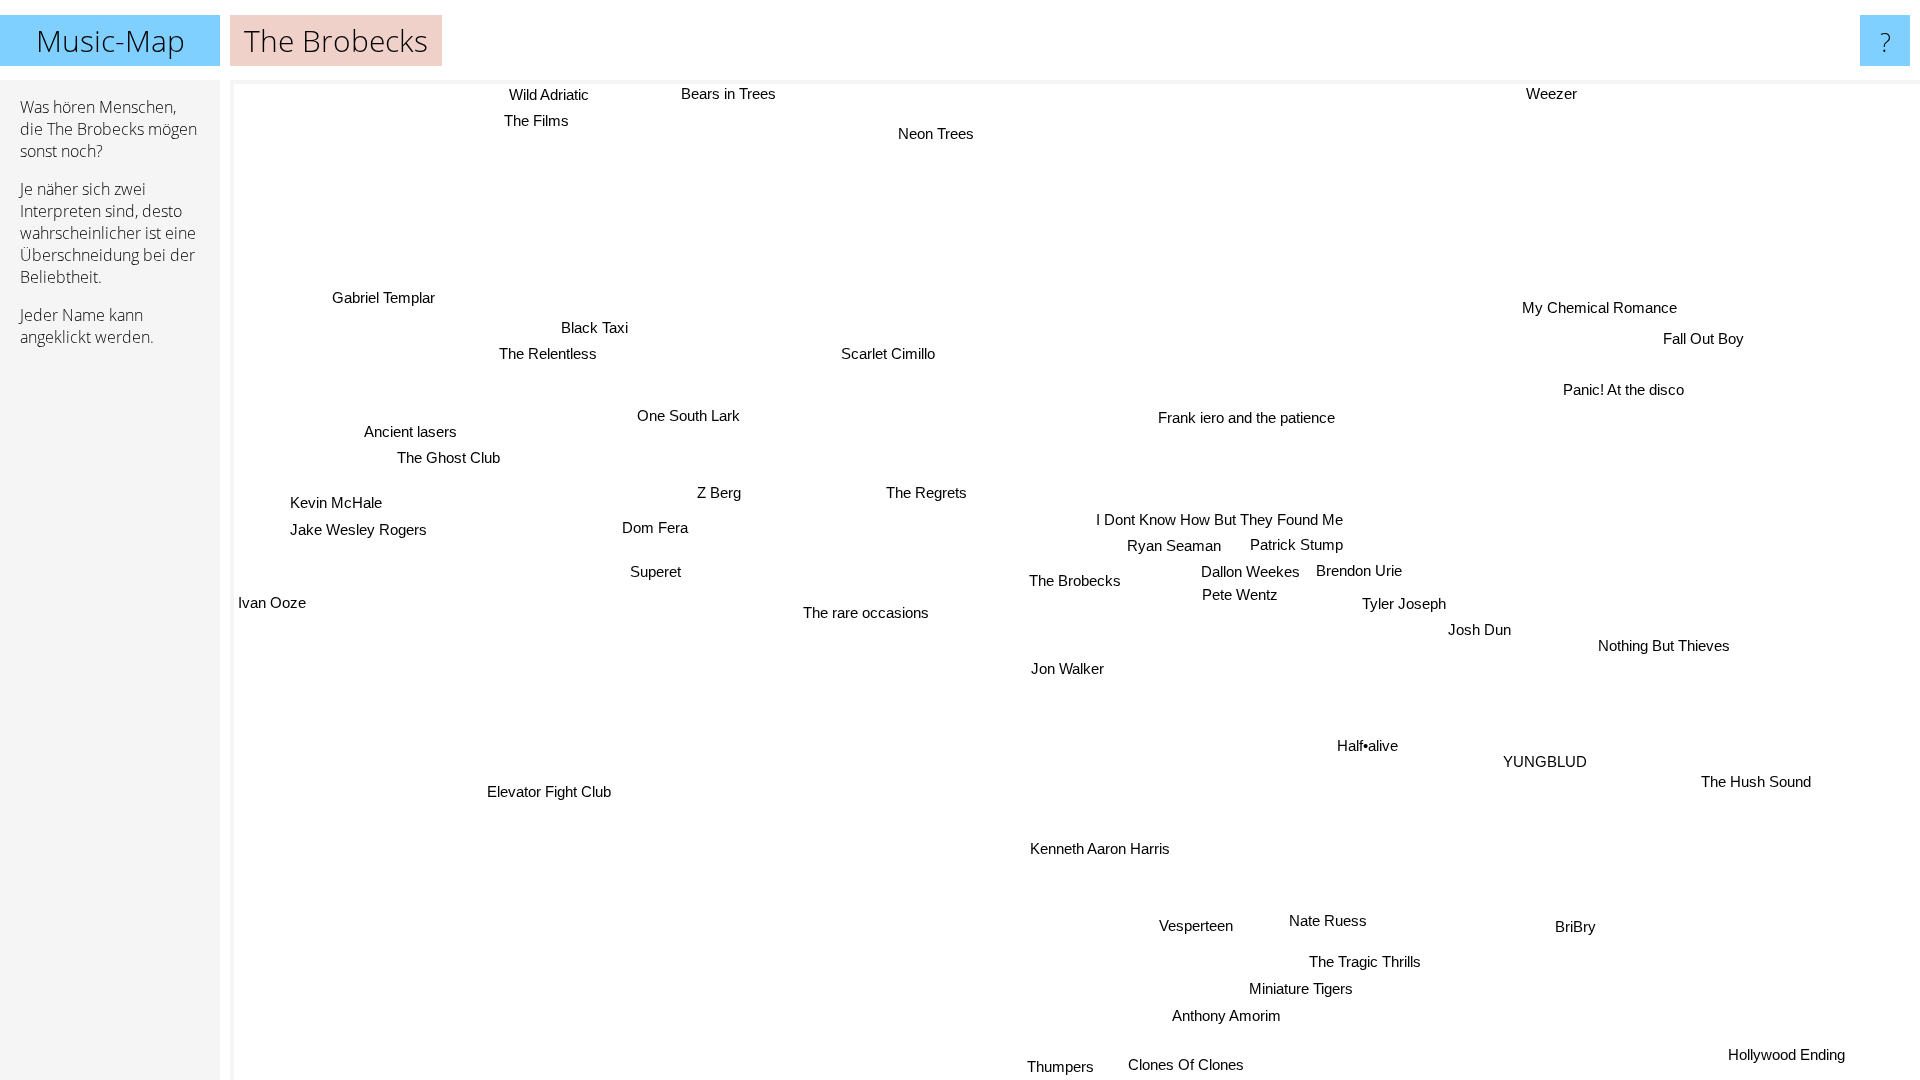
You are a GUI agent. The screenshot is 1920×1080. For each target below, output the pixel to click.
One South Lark (689, 417)
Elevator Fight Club (547, 790)
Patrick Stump (1296, 545)
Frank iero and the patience (1246, 417)
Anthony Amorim (1223, 1015)
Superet (655, 570)
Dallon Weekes (1250, 572)
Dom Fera (655, 527)
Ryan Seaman (1174, 546)
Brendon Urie (1359, 571)
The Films (534, 121)
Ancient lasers (411, 429)
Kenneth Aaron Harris (1100, 849)
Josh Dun (1479, 630)
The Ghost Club (449, 455)
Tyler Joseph (1404, 603)
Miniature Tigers (1316, 988)
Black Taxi (594, 326)
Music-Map (110, 40)
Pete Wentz (1239, 595)
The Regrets (927, 491)
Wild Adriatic (548, 95)
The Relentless (549, 353)
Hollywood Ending (1787, 1054)
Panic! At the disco (1623, 389)
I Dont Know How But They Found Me (1219, 520)
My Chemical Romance (1599, 307)
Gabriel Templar (388, 290)
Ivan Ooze (272, 600)
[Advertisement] (110, 669)
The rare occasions (866, 612)
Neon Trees (946, 132)
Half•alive (1366, 746)
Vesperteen (1195, 925)
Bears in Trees (728, 93)
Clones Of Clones (1181, 1065)
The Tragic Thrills (1366, 961)
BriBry (1576, 926)
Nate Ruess (1329, 920)
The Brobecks (1075, 580)
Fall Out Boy (1703, 338)
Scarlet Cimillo (889, 353)
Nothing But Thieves (1664, 645)
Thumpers (1062, 1066)
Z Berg (715, 501)
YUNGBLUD (1548, 760)
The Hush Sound (1754, 783)
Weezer (1554, 93)
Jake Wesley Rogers (357, 526)
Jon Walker (1066, 668)
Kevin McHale (336, 499)
